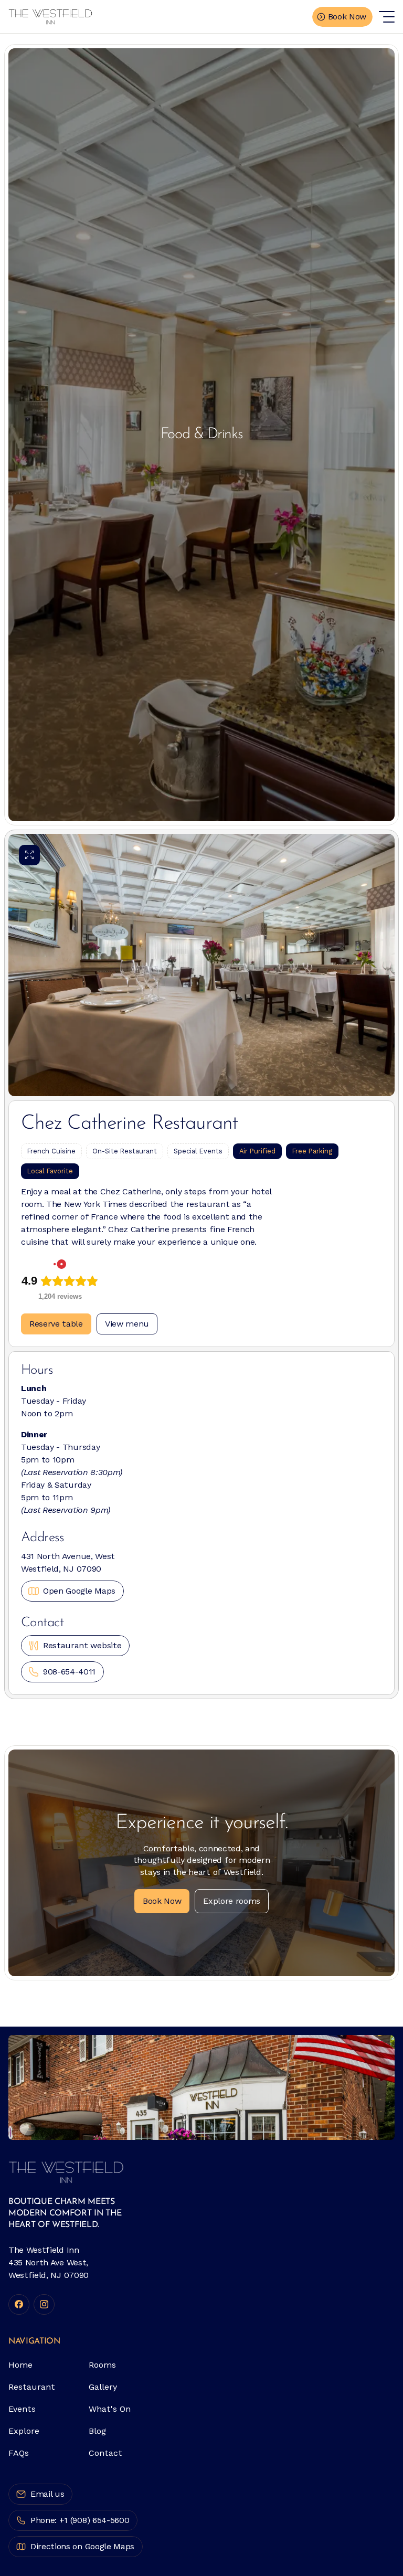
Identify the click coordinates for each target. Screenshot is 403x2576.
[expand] (29, 855)
